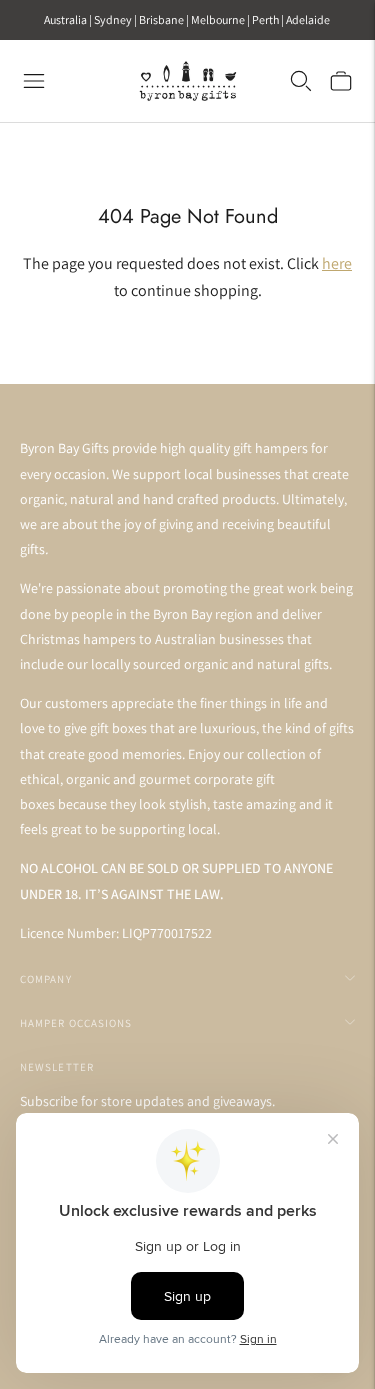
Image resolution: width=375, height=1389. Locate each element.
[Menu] (34, 81)
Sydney (113, 19)
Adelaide (308, 19)
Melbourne (218, 19)
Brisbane (161, 19)
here (337, 263)
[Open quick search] (301, 81)
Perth (265, 19)
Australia (65, 19)
